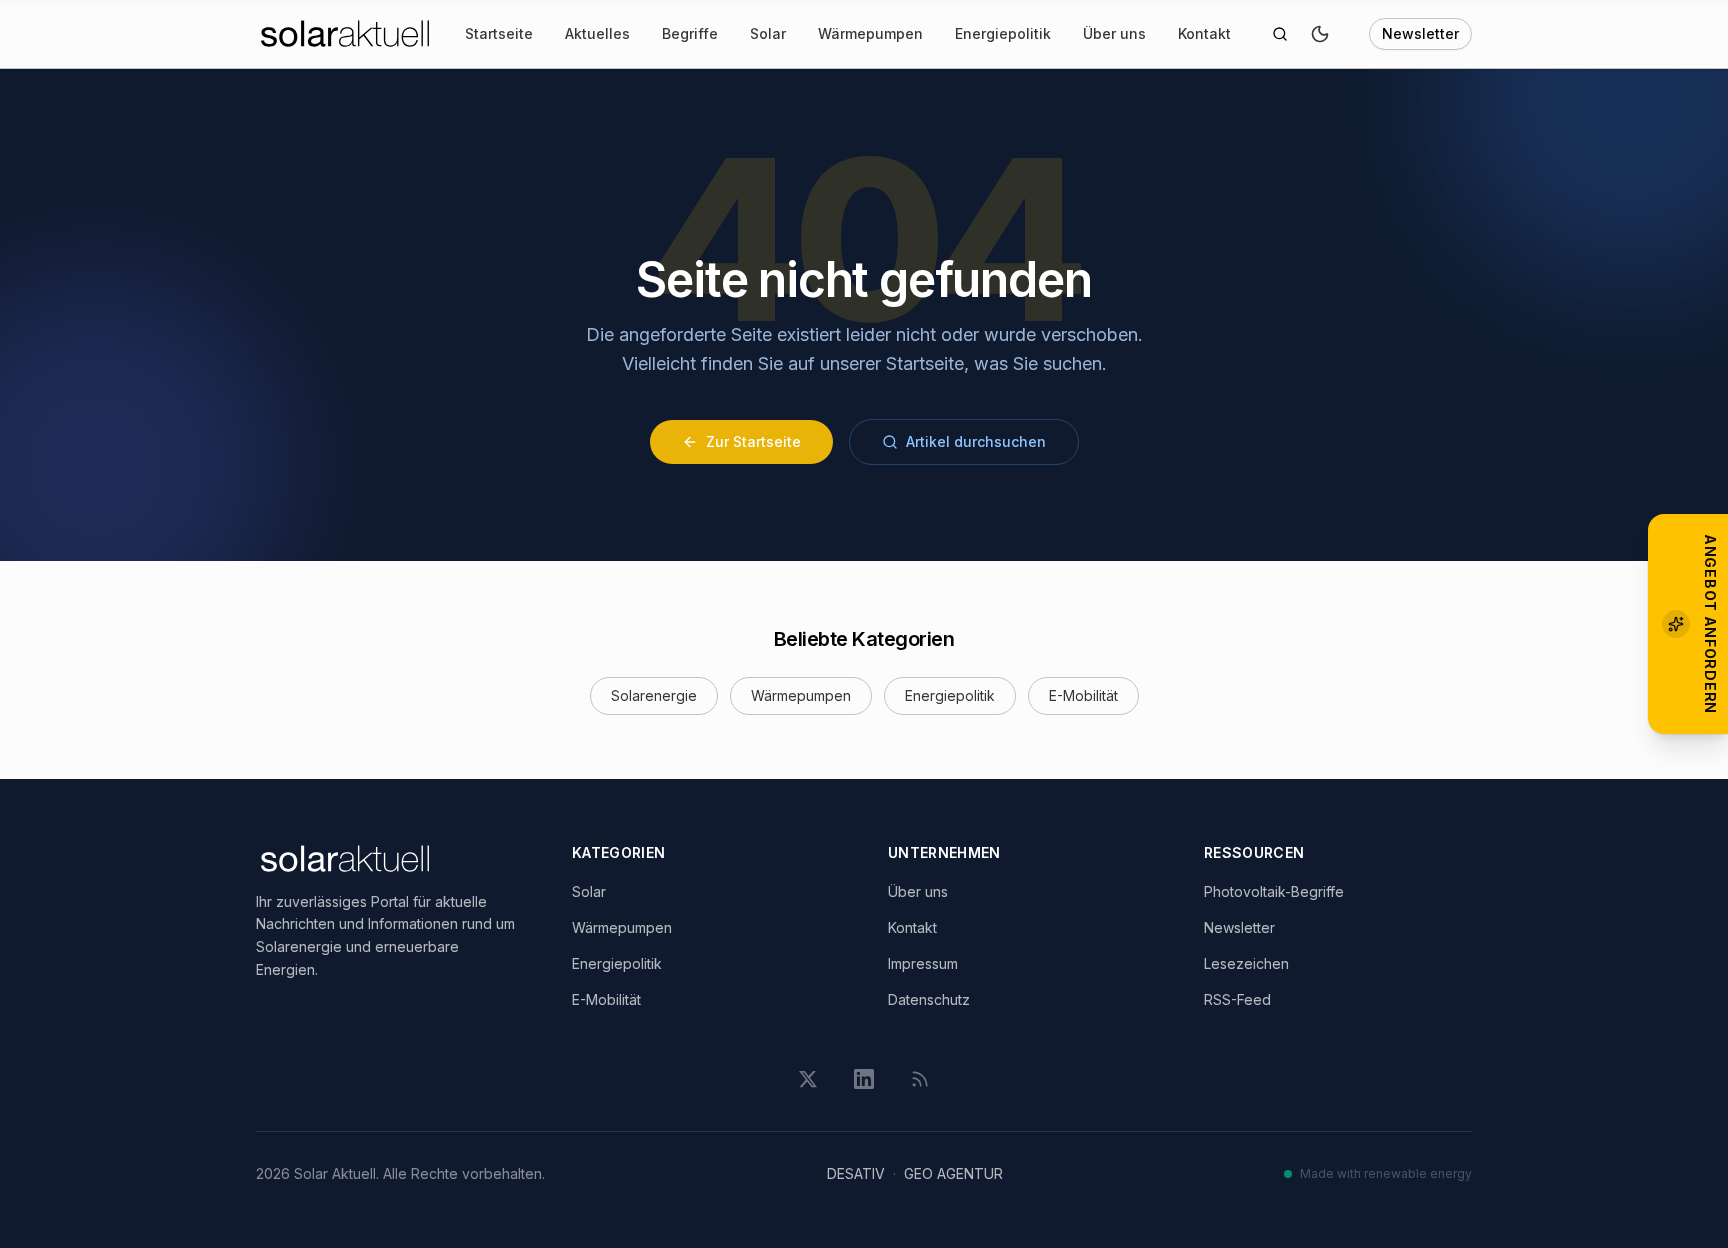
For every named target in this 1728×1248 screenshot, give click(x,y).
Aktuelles (597, 33)
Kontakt (1204, 33)
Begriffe (690, 33)
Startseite (499, 33)
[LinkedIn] (864, 1079)
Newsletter (1420, 33)
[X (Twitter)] (808, 1079)
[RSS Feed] (920, 1079)
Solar (768, 33)
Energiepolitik (1003, 33)
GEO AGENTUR (953, 1173)
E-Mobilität (1083, 695)
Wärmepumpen (870, 33)
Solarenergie (654, 695)
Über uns (1114, 33)
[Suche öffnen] (1280, 34)
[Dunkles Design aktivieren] (1320, 34)
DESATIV (856, 1173)
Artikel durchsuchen (976, 441)
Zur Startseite (753, 441)
